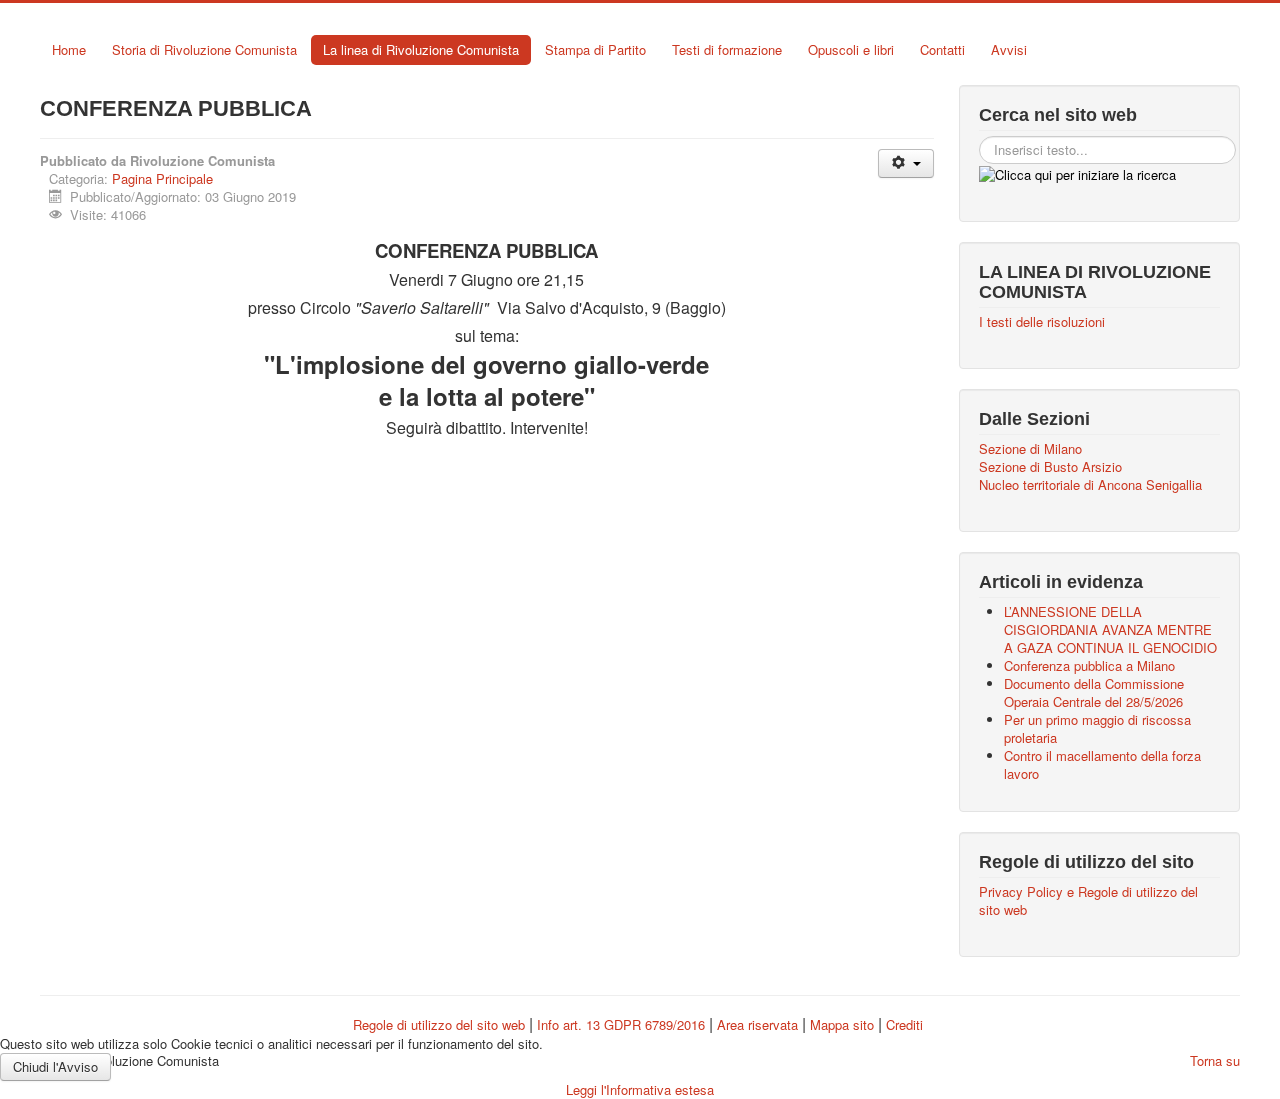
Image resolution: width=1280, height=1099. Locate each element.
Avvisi (1009, 49)
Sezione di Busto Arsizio (1050, 467)
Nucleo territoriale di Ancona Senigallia (1090, 485)
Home (69, 49)
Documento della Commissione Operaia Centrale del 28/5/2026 (1094, 692)
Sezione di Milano (1030, 449)
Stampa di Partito (595, 49)
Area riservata (757, 1024)
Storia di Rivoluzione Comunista (204, 49)
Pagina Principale (162, 178)
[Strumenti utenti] (905, 163)
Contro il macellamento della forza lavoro (1102, 764)
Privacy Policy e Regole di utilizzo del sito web (1088, 901)
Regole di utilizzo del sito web (439, 1024)
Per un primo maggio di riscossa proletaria (1097, 728)
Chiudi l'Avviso (55, 1066)
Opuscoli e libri (851, 49)
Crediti (904, 1024)
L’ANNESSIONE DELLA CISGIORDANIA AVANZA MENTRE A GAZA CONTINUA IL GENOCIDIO (1110, 629)
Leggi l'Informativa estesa (640, 1089)
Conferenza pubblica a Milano (1089, 665)
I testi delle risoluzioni (1042, 322)
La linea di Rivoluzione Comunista (421, 49)
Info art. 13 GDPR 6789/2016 (621, 1024)
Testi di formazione (727, 49)
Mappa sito (844, 1024)
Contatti (942, 49)
